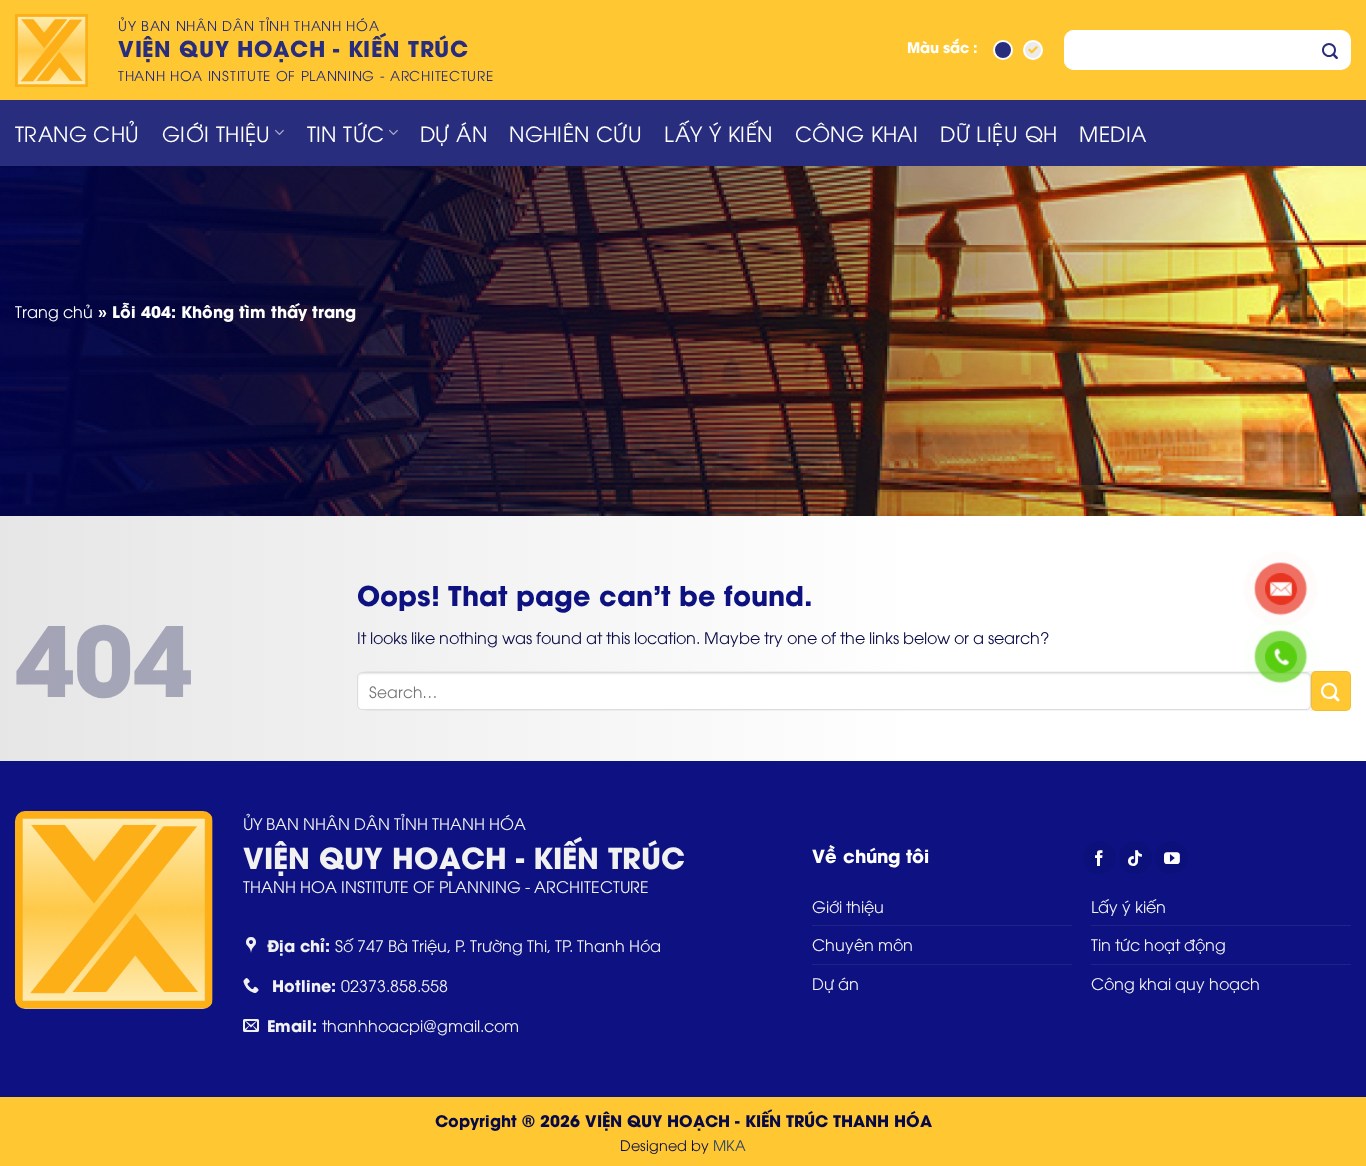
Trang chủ (77, 132)
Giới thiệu (216, 132)
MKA (729, 1144)
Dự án (453, 132)
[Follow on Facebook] (1099, 857)
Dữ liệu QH (998, 132)
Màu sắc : (942, 48)
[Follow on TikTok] (1135, 857)
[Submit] (1330, 50)
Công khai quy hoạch (1175, 983)
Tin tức (346, 132)
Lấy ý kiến (718, 132)
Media (1112, 132)
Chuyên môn (862, 944)
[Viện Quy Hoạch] (54, 50)
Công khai (857, 132)
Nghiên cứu (575, 132)
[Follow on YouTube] (1171, 857)
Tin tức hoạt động (1158, 944)
